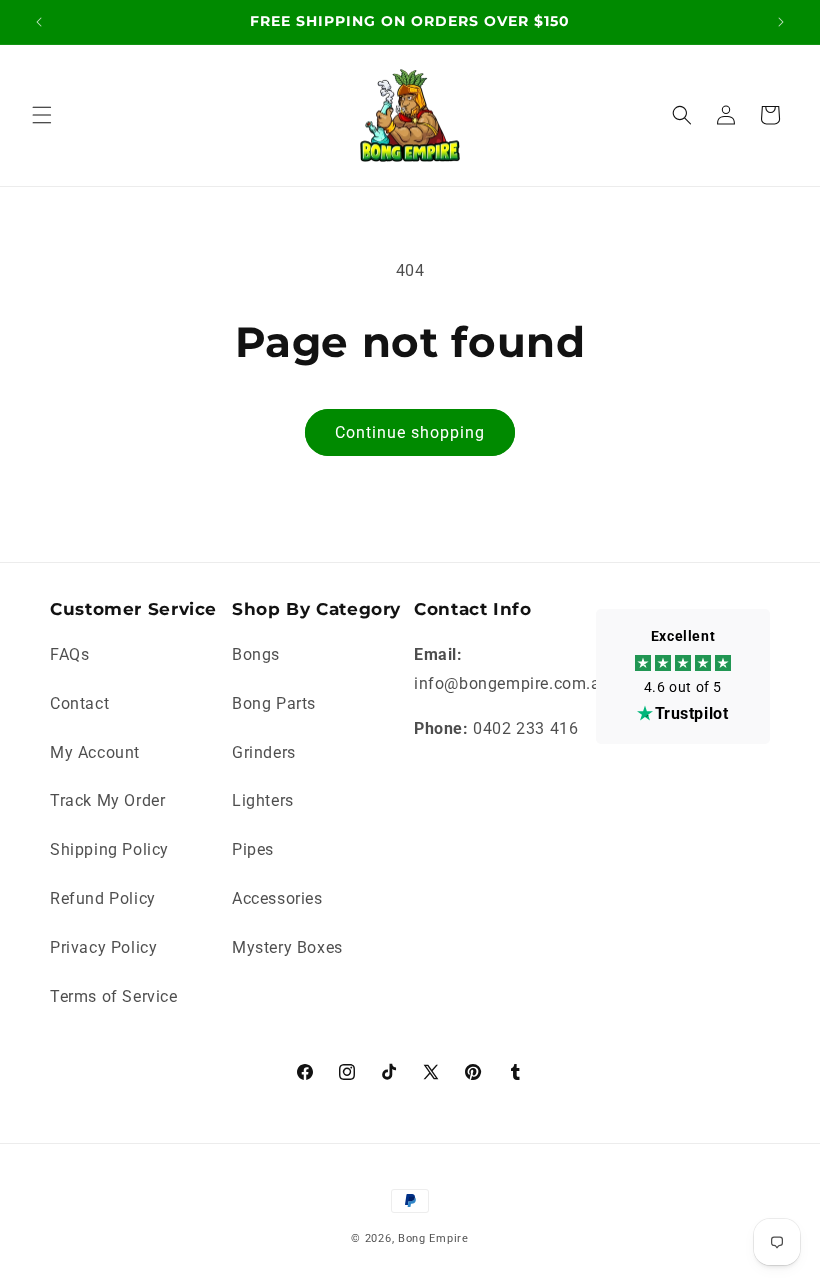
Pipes (253, 849)
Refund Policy (103, 898)
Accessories (277, 898)
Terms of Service (114, 996)
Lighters (263, 800)
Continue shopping (410, 432)
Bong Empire (433, 1238)
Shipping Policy (109, 849)
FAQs (69, 654)
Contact (79, 703)
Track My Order (107, 800)
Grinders (264, 752)
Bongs (256, 654)
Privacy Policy (103, 947)
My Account (95, 752)
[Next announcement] (781, 22)
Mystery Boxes (287, 947)
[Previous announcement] (39, 22)
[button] (42, 115)
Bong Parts (274, 703)
